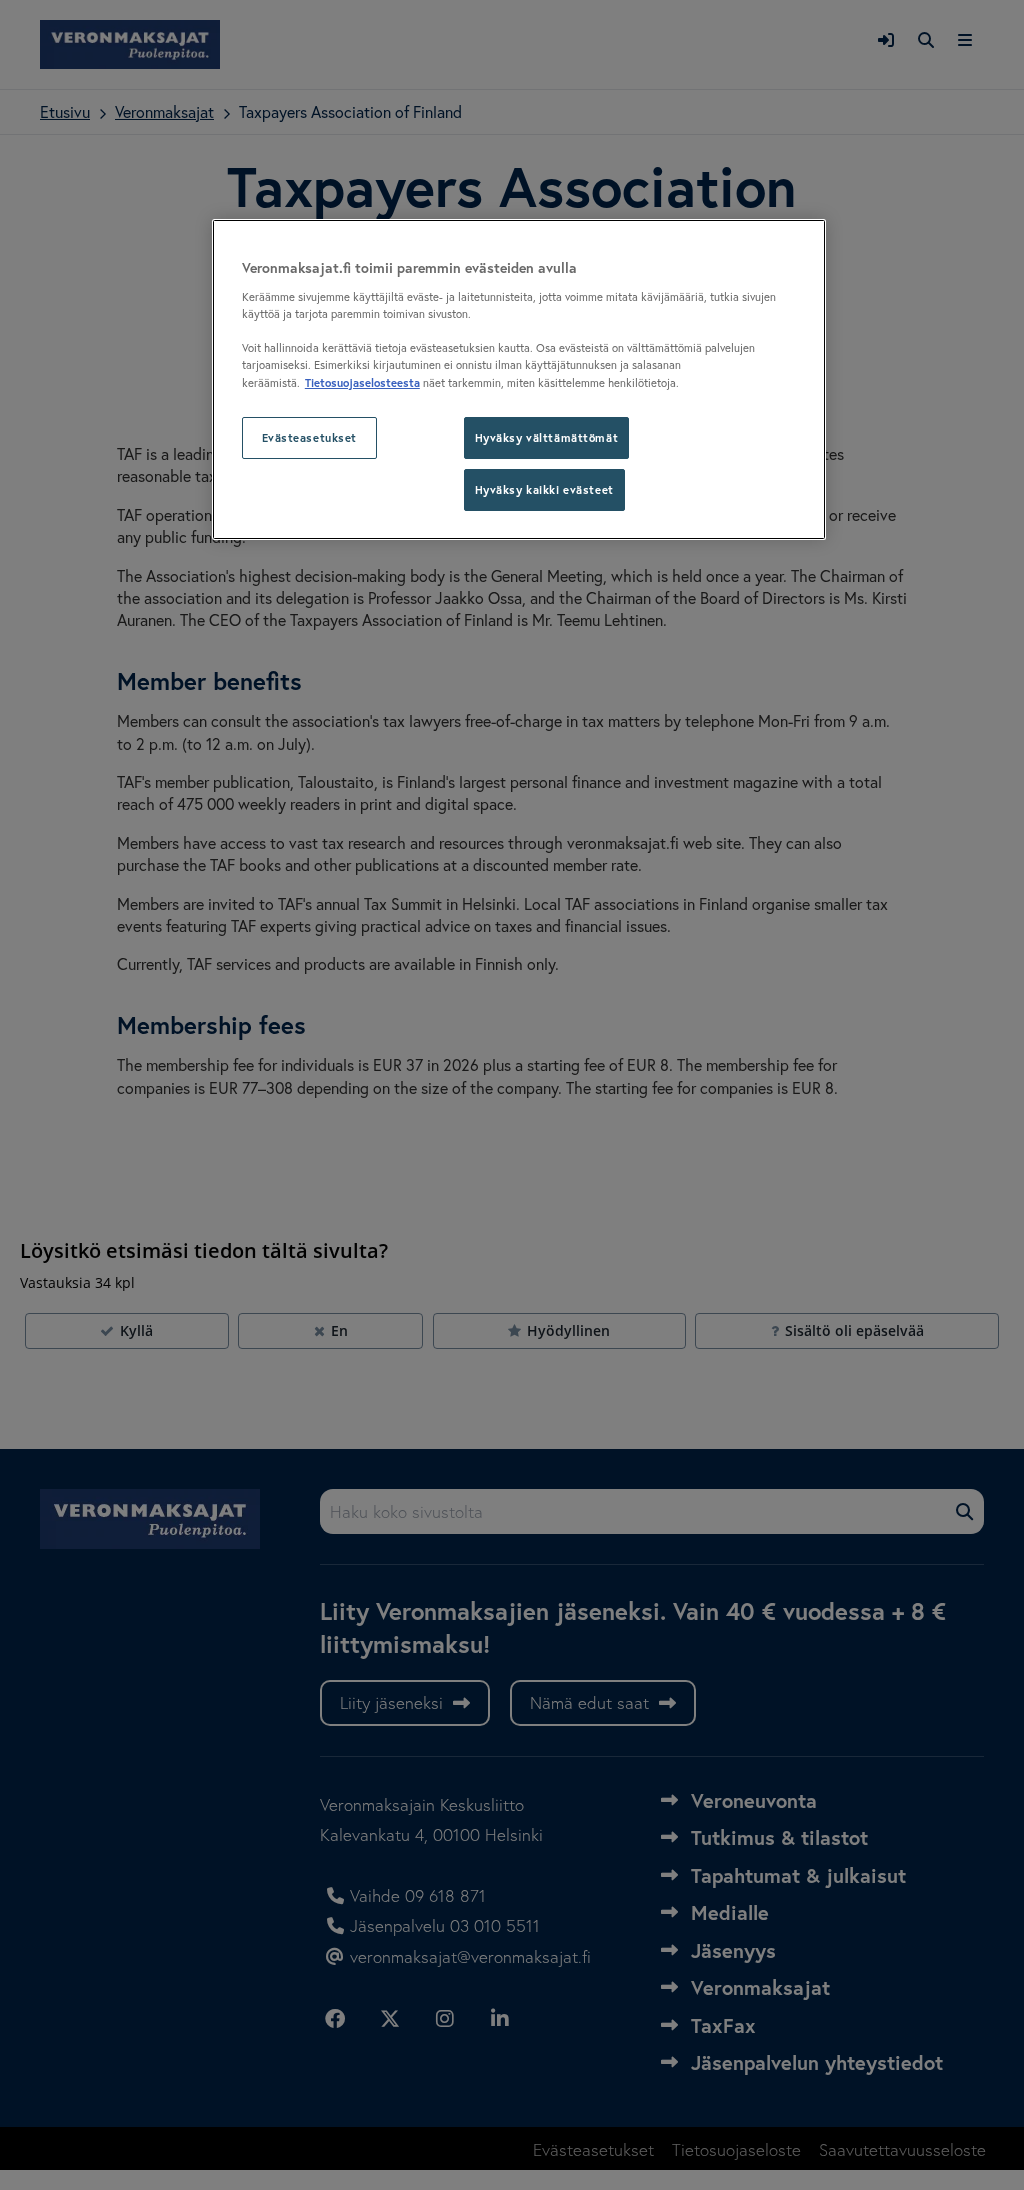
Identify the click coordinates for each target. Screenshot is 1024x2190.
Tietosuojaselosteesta (362, 382)
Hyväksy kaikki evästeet (544, 489)
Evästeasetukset (310, 437)
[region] (519, 379)
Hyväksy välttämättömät (547, 437)
